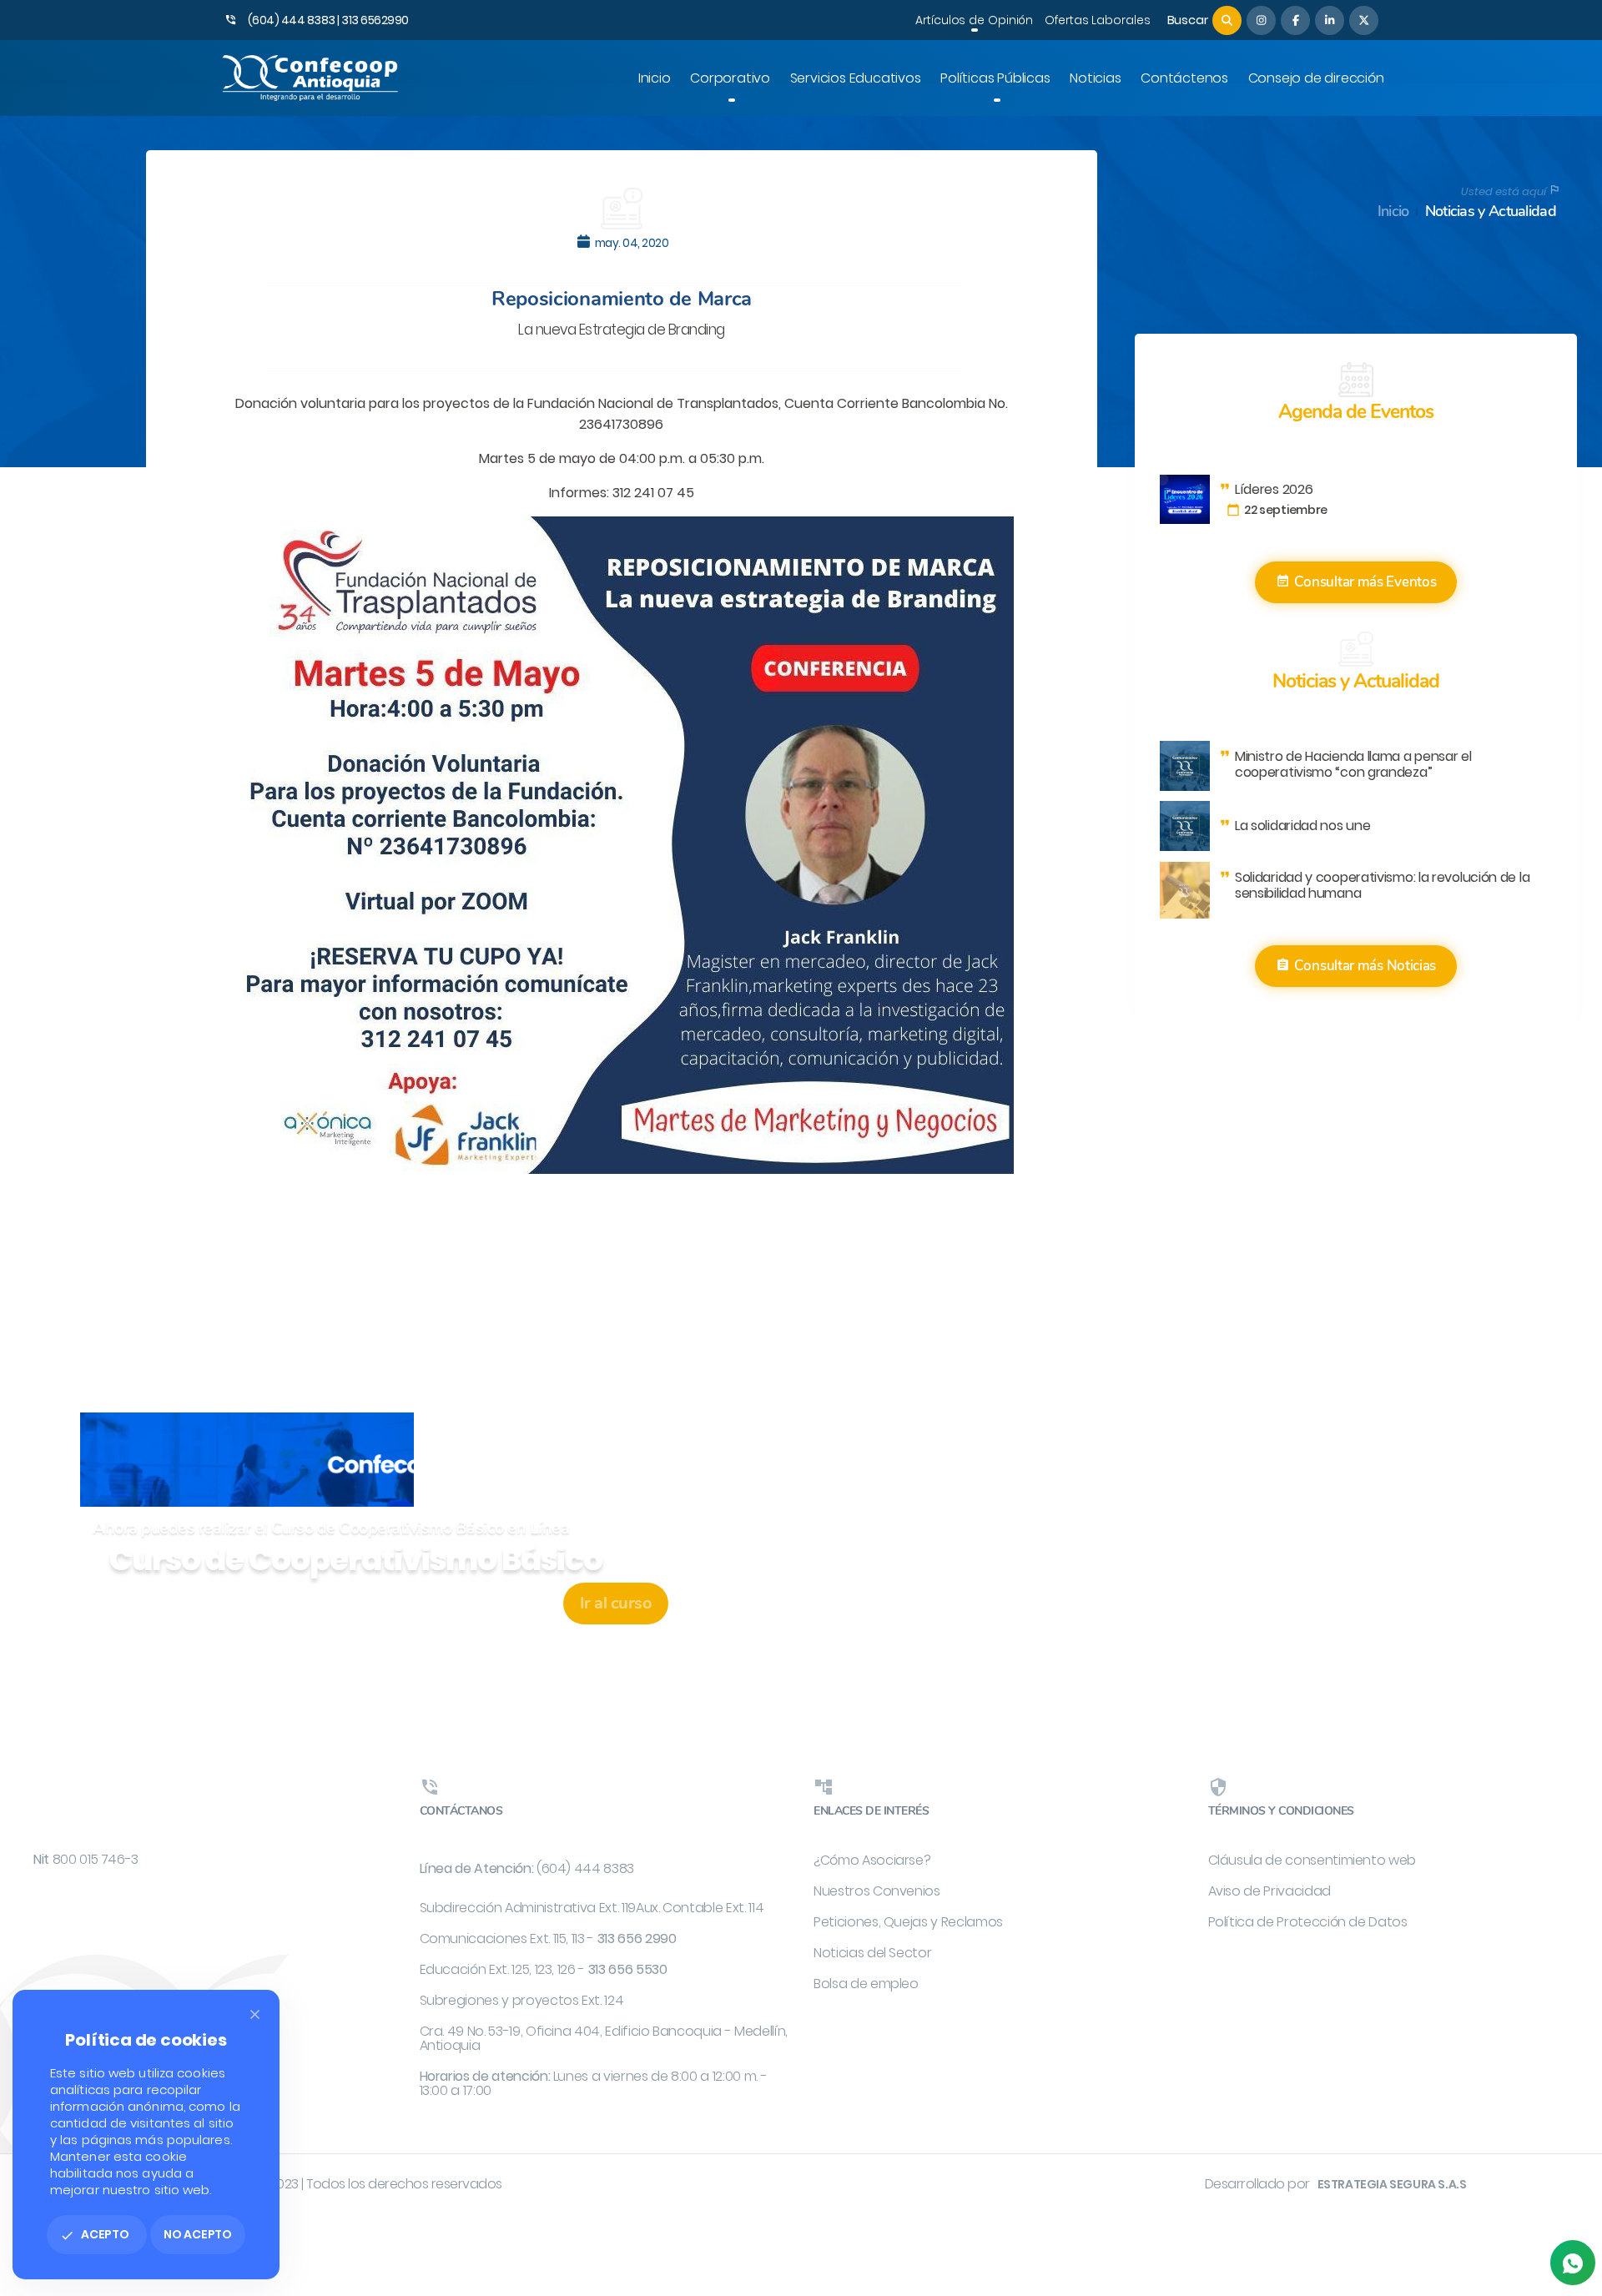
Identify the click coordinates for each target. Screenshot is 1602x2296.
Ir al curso (616, 1603)
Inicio (1393, 211)
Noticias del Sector (872, 1953)
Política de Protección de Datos (1308, 1922)
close (255, 2014)
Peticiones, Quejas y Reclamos (908, 1922)
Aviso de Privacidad (1270, 1891)
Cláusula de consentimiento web (1312, 1860)
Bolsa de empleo (866, 1984)
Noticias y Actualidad (1491, 211)
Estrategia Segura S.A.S (1392, 2184)
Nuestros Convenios (877, 1891)
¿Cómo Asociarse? (872, 1860)
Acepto (95, 2234)
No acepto (198, 2234)
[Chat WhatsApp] (1573, 2263)
